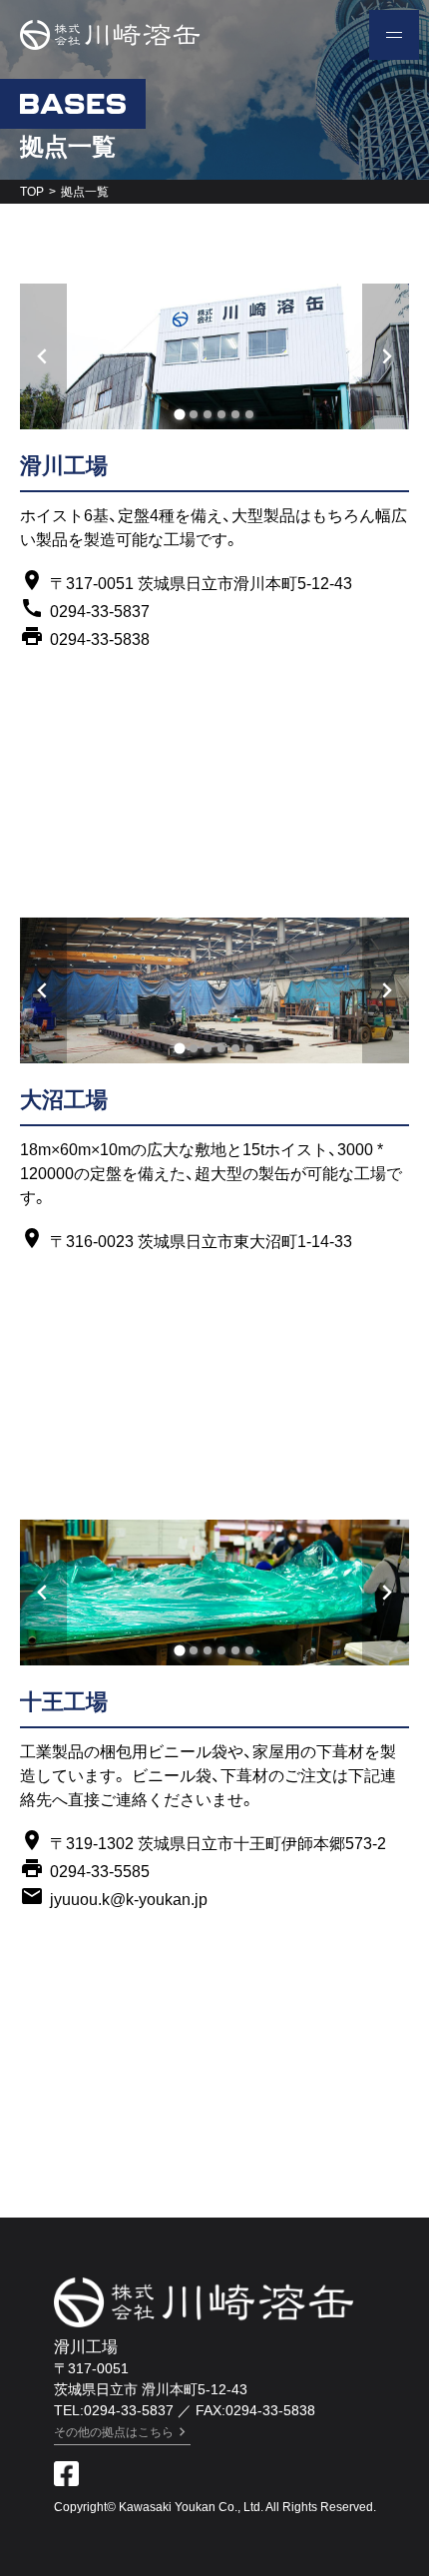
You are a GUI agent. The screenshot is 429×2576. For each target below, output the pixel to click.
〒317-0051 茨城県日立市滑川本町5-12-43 (201, 584)
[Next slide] (386, 356)
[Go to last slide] (43, 356)
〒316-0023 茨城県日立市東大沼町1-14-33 (201, 1242)
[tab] (179, 415)
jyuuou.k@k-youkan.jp (129, 1900)
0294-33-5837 (100, 612)
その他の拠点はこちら (114, 2432)
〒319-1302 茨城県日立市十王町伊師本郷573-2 (218, 1844)
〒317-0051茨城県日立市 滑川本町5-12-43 (151, 2379)
